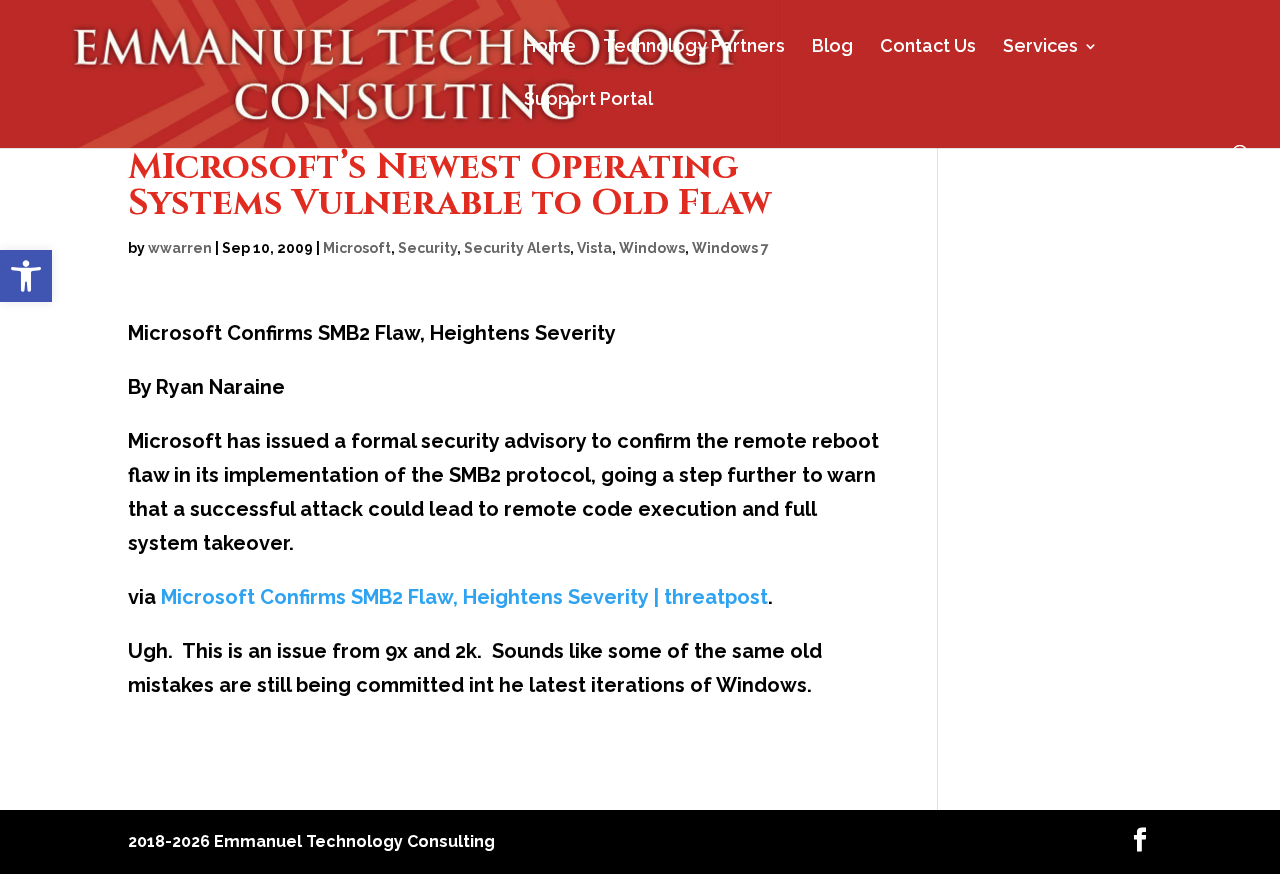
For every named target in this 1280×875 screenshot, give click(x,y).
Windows (652, 248)
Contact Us (928, 47)
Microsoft (357, 248)
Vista (594, 248)
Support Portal (588, 100)
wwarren (180, 248)
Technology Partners (694, 47)
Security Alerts (517, 248)
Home (550, 47)
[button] (26, 276)
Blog (832, 47)
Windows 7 (730, 248)
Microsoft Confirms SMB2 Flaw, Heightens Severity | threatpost (464, 597)
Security (427, 248)
